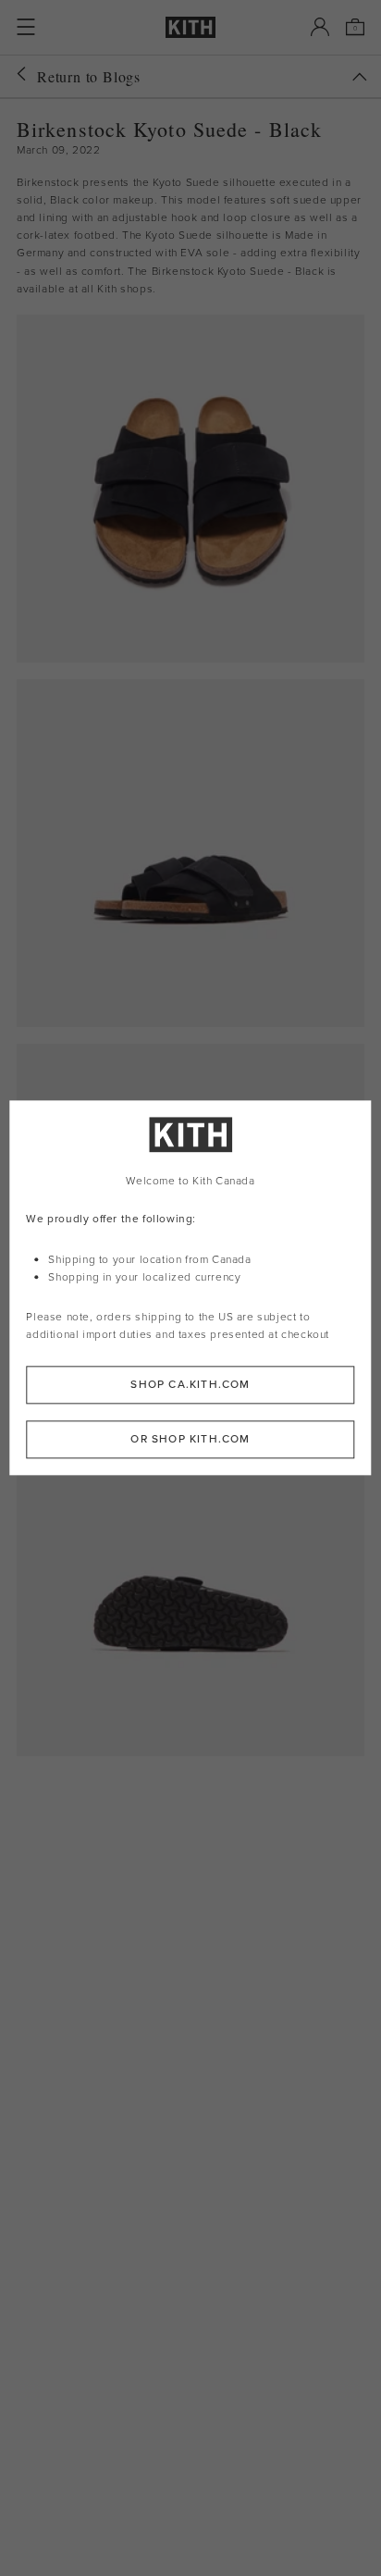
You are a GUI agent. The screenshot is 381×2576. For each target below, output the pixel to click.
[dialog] (190, 1288)
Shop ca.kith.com (190, 1385)
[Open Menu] (26, 27)
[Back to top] (360, 77)
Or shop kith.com (190, 1440)
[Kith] (190, 27)
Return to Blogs (89, 76)
